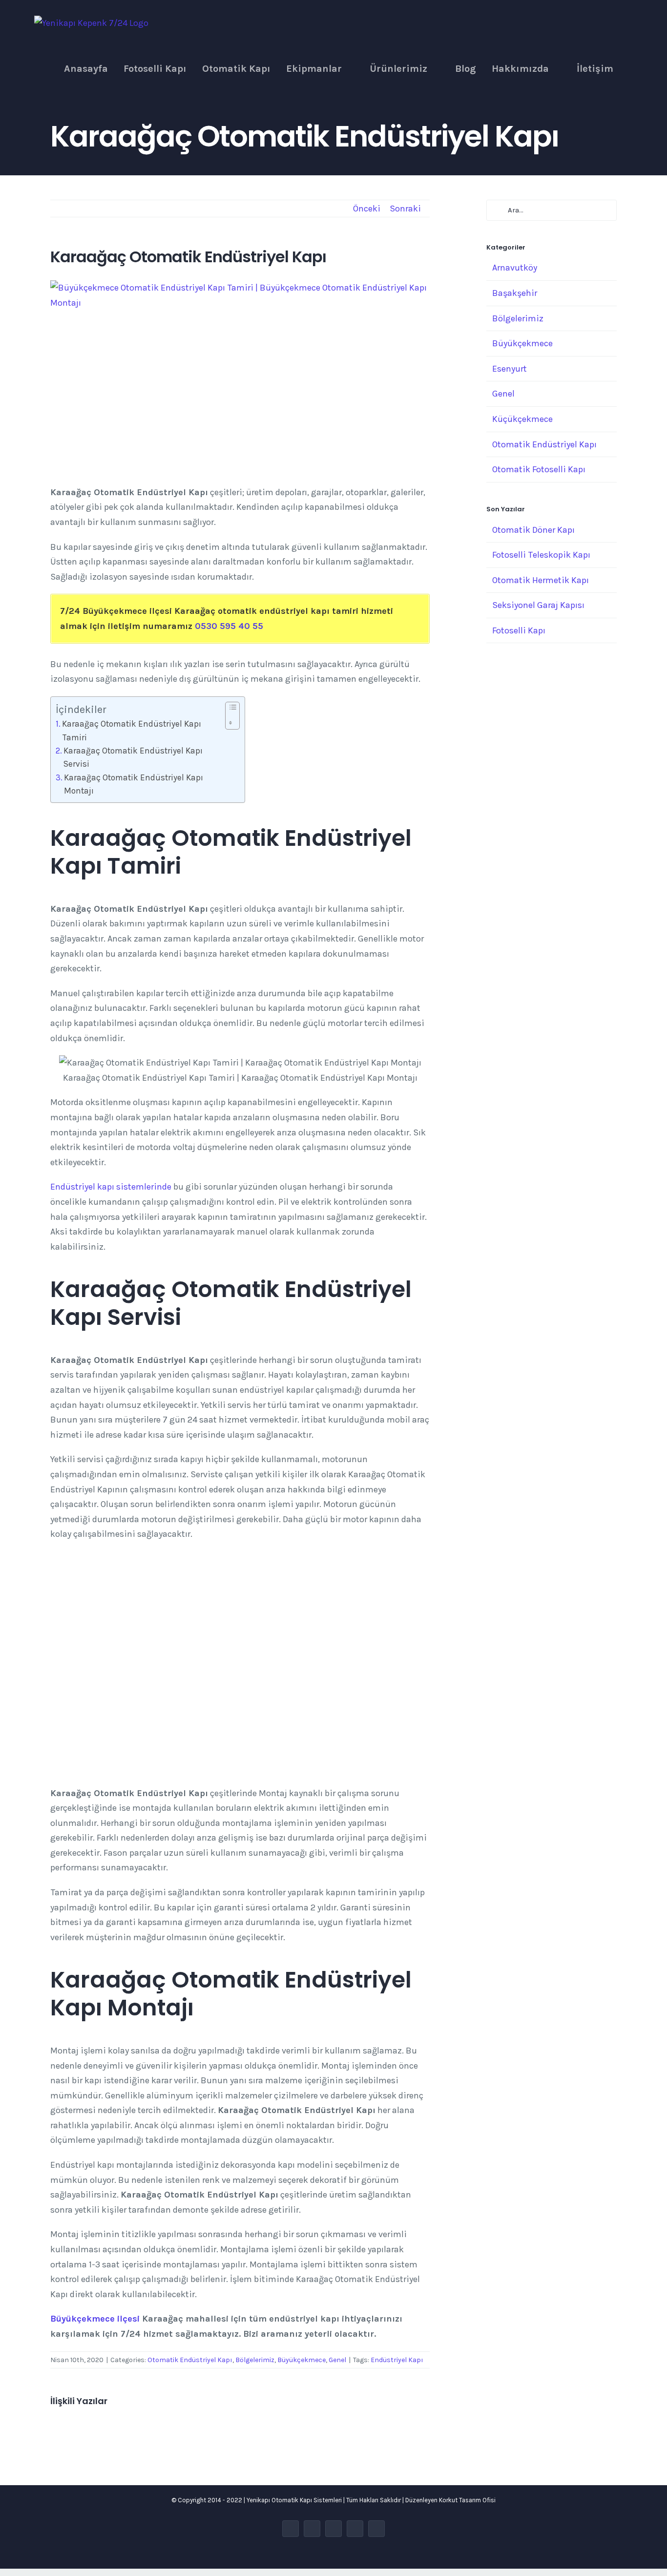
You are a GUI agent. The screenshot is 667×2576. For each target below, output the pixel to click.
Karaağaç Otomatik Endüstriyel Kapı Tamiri (132, 730)
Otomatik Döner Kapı (533, 530)
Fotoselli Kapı (519, 630)
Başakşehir (515, 293)
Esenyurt (510, 369)
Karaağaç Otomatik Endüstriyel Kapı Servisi (133, 757)
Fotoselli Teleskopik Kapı (541, 555)
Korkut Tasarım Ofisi (467, 2500)
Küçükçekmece (522, 419)
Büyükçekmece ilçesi (95, 2319)
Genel (337, 2360)
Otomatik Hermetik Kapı (541, 580)
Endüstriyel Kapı (397, 2360)
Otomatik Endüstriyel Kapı (190, 2360)
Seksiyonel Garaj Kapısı (538, 605)
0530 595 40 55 (229, 626)
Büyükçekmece (302, 2360)
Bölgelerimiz (255, 2360)
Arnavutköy (515, 268)
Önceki (367, 209)
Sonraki (405, 209)
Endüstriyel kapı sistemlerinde (111, 1187)
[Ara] (633, 69)
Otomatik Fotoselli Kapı (539, 469)
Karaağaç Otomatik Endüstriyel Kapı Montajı (134, 784)
